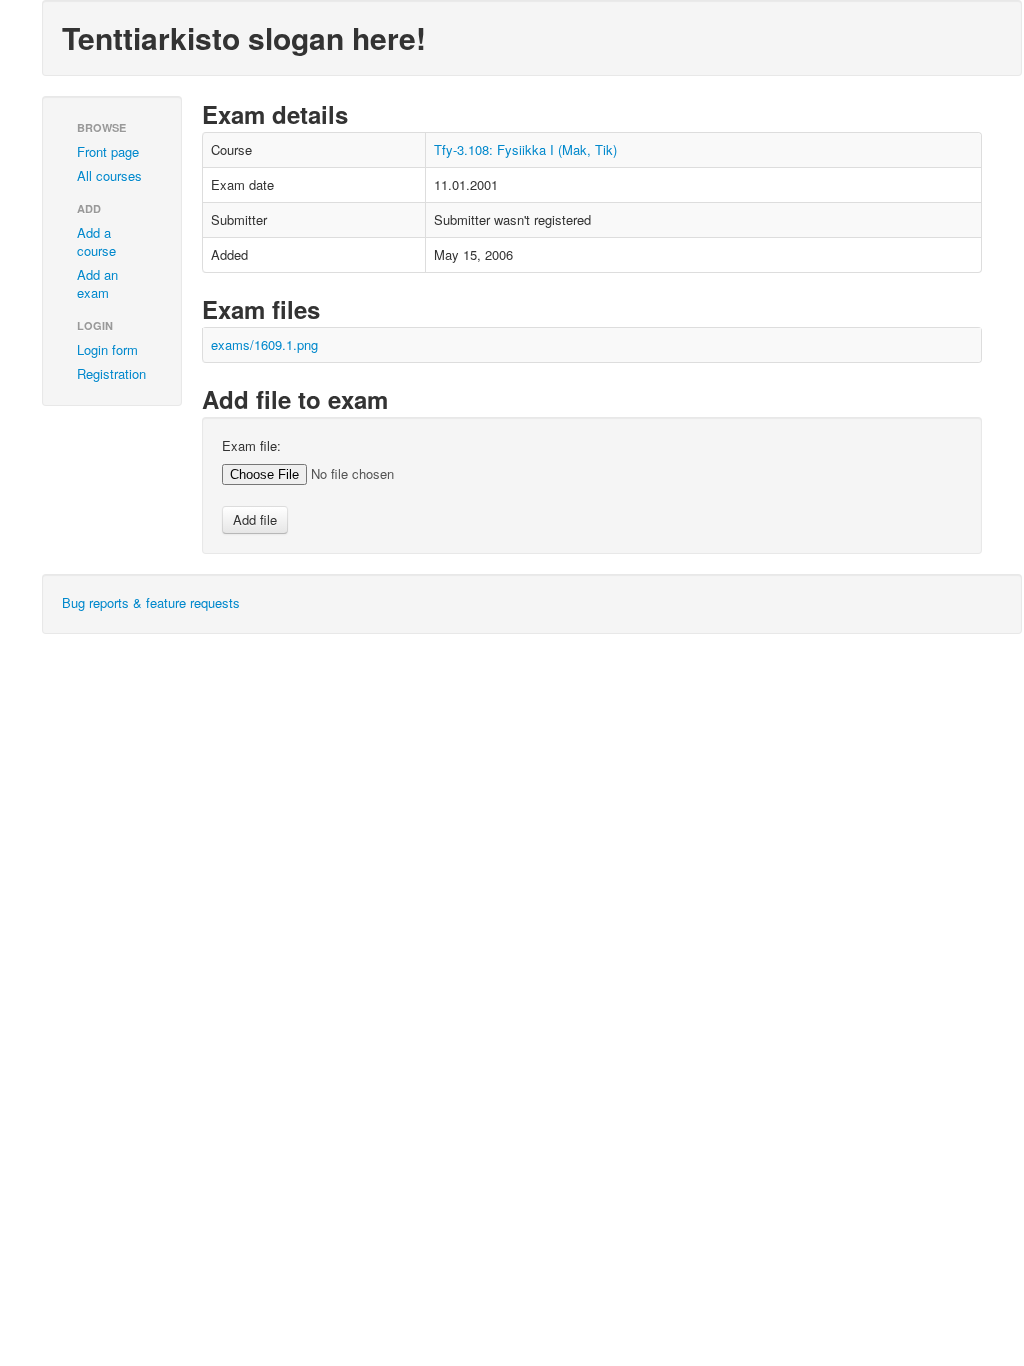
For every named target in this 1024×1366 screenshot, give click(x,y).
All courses (109, 175)
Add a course (96, 241)
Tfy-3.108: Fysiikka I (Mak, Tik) (525, 149)
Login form (107, 349)
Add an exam (97, 283)
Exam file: (251, 446)
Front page (108, 151)
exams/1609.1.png (264, 344)
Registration (111, 373)
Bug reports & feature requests (151, 602)
